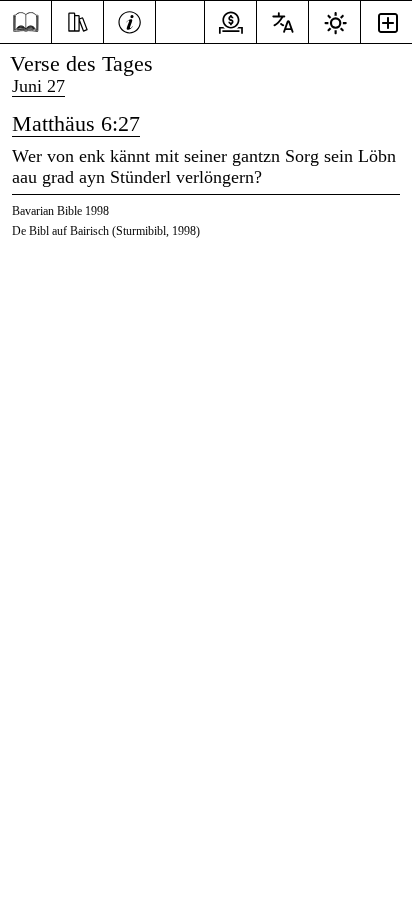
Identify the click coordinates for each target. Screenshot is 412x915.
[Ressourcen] (77, 20)
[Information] (129, 20)
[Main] (25, 22)
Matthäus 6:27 (76, 123)
